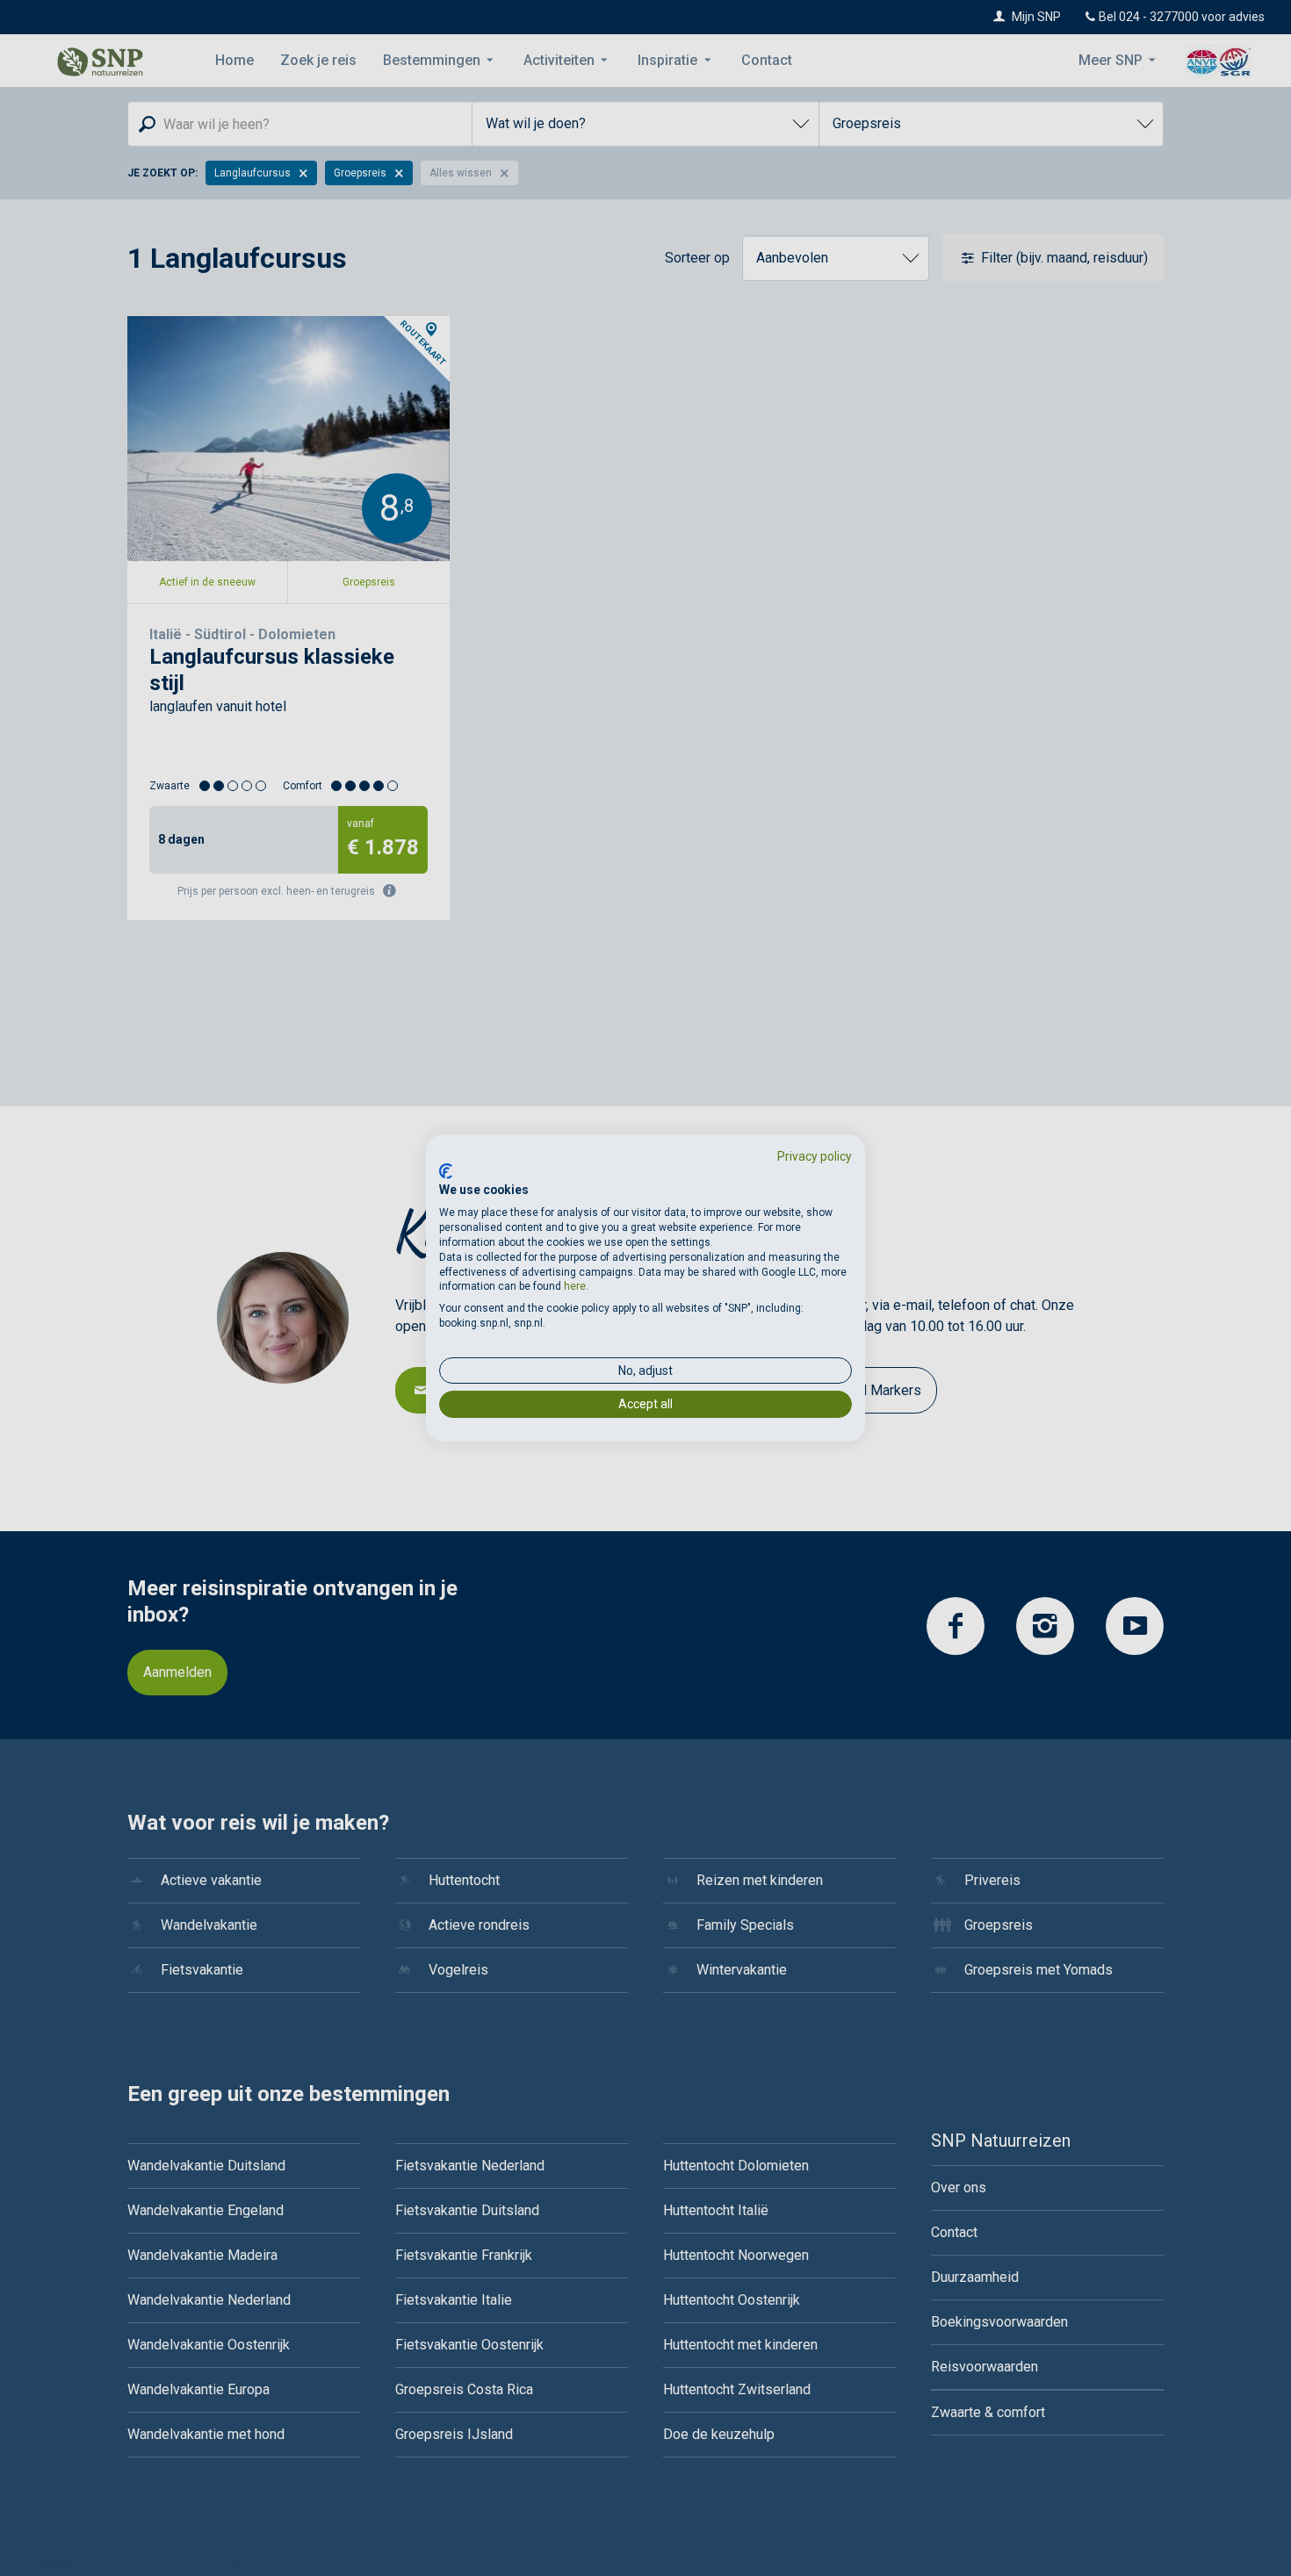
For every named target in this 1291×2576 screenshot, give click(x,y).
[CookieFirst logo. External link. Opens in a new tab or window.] (446, 1171)
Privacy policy (815, 1156)
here (575, 1286)
